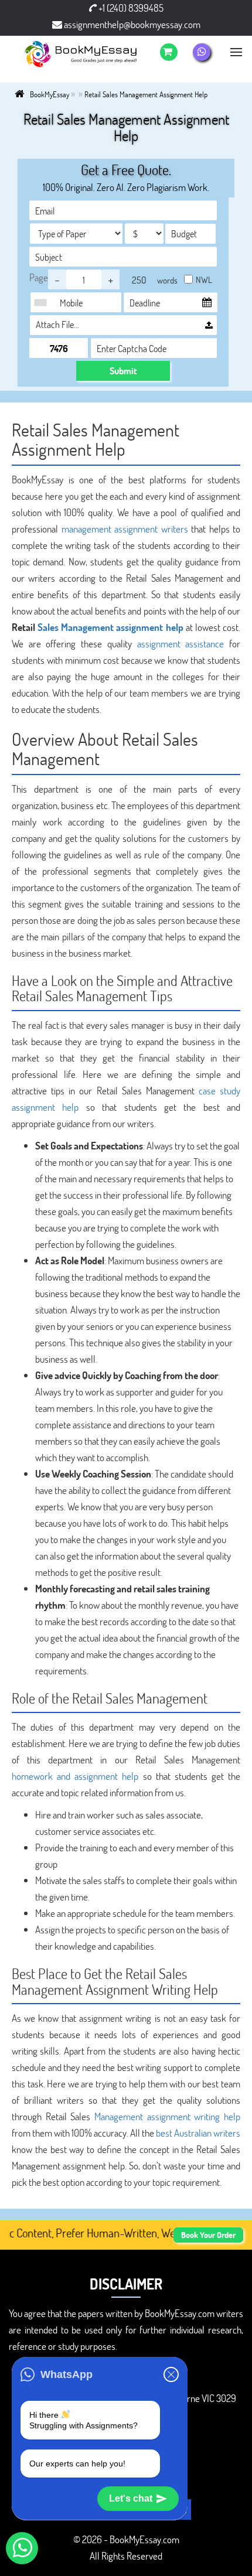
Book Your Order (208, 2235)
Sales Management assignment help (110, 627)
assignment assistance (181, 644)
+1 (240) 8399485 (130, 8)
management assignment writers (125, 529)
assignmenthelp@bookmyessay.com (131, 24)
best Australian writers (198, 2133)
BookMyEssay (50, 94)
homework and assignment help (75, 1776)
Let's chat (131, 2498)
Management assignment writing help (167, 2116)
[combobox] (43, 302)
